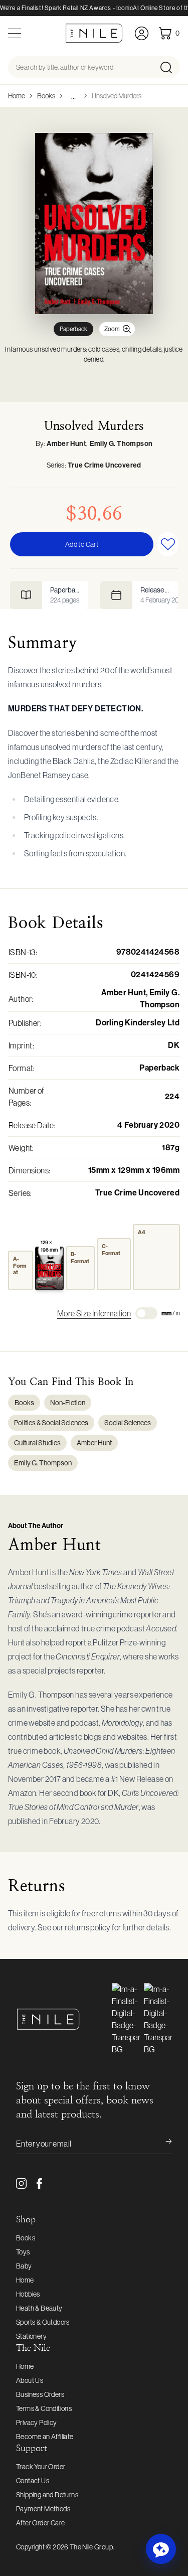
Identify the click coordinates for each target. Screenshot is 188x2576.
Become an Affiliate (45, 2437)
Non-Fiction (68, 1403)
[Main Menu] (15, 33)
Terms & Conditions (44, 2408)
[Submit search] (169, 67)
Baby (24, 2266)
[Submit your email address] (162, 2144)
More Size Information (94, 1313)
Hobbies (28, 2294)
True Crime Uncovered (105, 465)
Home (17, 96)
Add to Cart (82, 544)
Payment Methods (43, 2509)
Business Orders (40, 2394)
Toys (23, 2252)
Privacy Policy (37, 2422)
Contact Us (33, 2481)
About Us (30, 2380)
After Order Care (40, 2523)
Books (46, 96)
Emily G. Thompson (121, 444)
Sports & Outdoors (43, 2322)
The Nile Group (91, 2547)
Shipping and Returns (47, 2495)
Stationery (31, 2336)
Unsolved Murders (117, 96)
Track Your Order (41, 2467)
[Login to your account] (142, 33)
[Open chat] (161, 2549)
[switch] (146, 1313)
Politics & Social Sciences (51, 1423)
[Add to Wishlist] (168, 544)
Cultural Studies (37, 1443)
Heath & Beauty (39, 2308)
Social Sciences (128, 1423)
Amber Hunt (66, 444)
